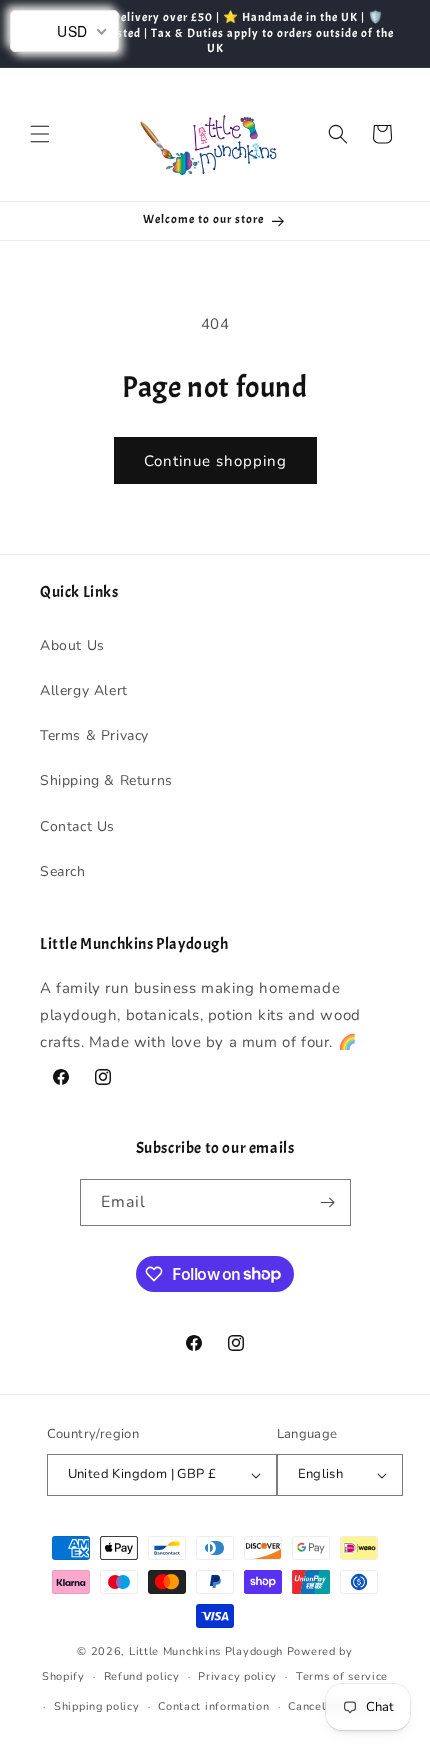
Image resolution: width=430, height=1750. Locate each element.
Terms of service (342, 1676)
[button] (40, 134)
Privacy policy (237, 1676)
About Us (72, 645)
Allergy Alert (84, 690)
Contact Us (77, 826)
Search (63, 871)
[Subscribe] (328, 1202)
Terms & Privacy (94, 735)
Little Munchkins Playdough (206, 1651)
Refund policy (142, 1676)
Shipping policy (97, 1706)
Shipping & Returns (106, 780)
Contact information (213, 1706)
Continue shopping (215, 461)
